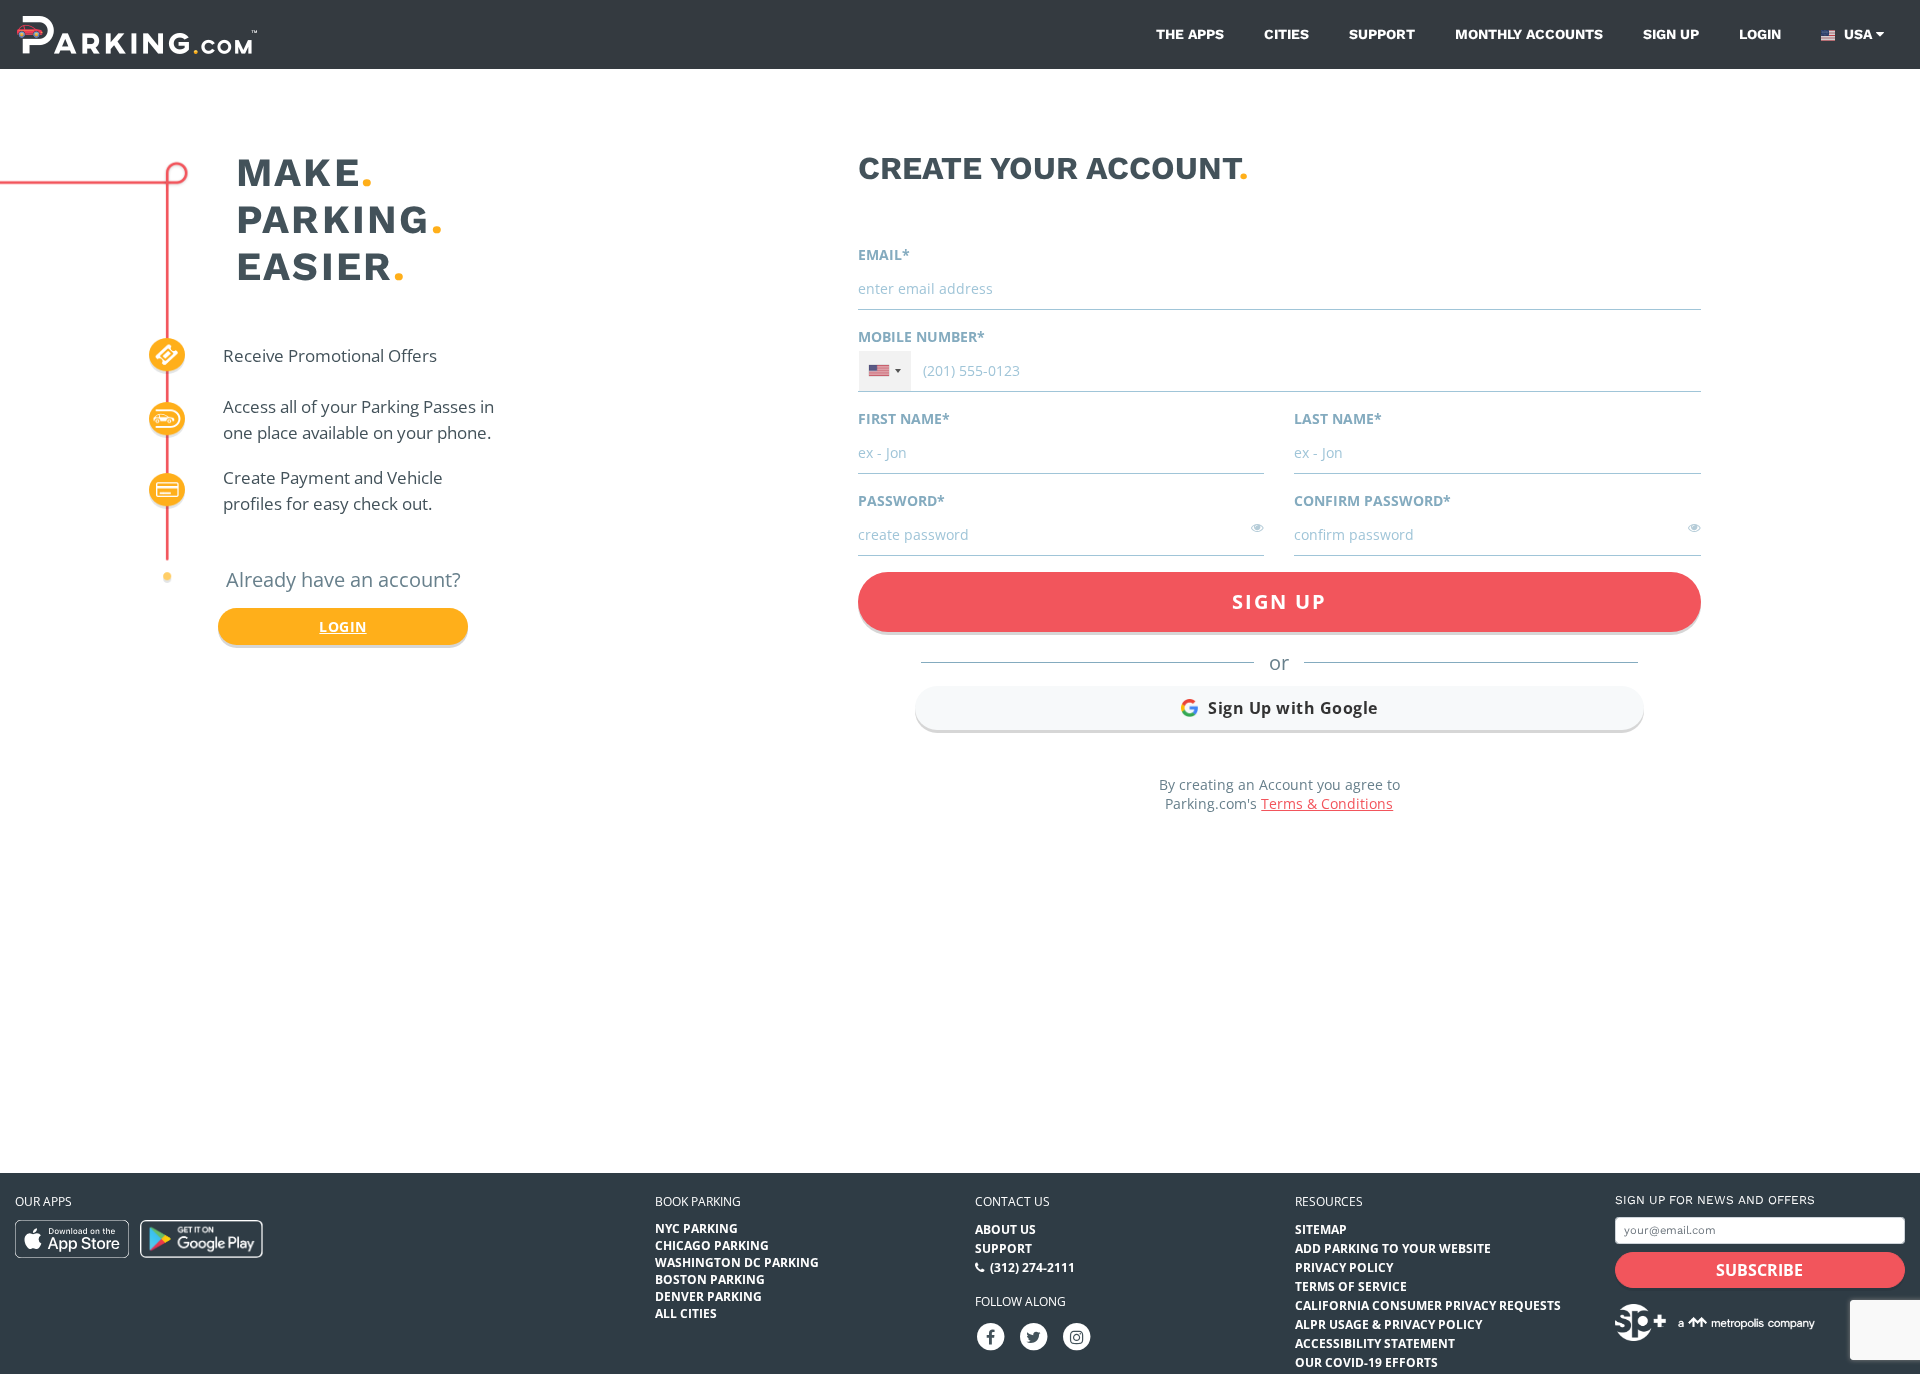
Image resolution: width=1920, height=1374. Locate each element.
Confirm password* (1372, 500)
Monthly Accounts (1529, 34)
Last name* (1338, 418)
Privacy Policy (1344, 1267)
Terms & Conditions (1327, 803)
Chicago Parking (712, 1245)
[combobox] (885, 371)
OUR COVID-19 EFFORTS (1366, 1362)
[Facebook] (991, 1336)
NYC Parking (696, 1228)
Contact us (1012, 1201)
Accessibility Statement (1375, 1343)
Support (1382, 34)
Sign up (1671, 34)
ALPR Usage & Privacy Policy (1388, 1324)
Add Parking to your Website (1393, 1248)
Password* (901, 500)
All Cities (686, 1313)
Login (1760, 34)
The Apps (1190, 34)
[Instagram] (1077, 1336)
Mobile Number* (921, 336)
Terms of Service (1351, 1286)
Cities (1286, 34)
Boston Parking (710, 1279)
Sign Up (1279, 601)
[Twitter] (1034, 1336)
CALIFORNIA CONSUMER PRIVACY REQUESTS (1428, 1305)
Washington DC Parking (737, 1262)
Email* (884, 254)
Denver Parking (708, 1296)
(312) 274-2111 (1032, 1267)
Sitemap (1321, 1229)
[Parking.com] (137, 34)
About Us (1005, 1229)
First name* (904, 418)
